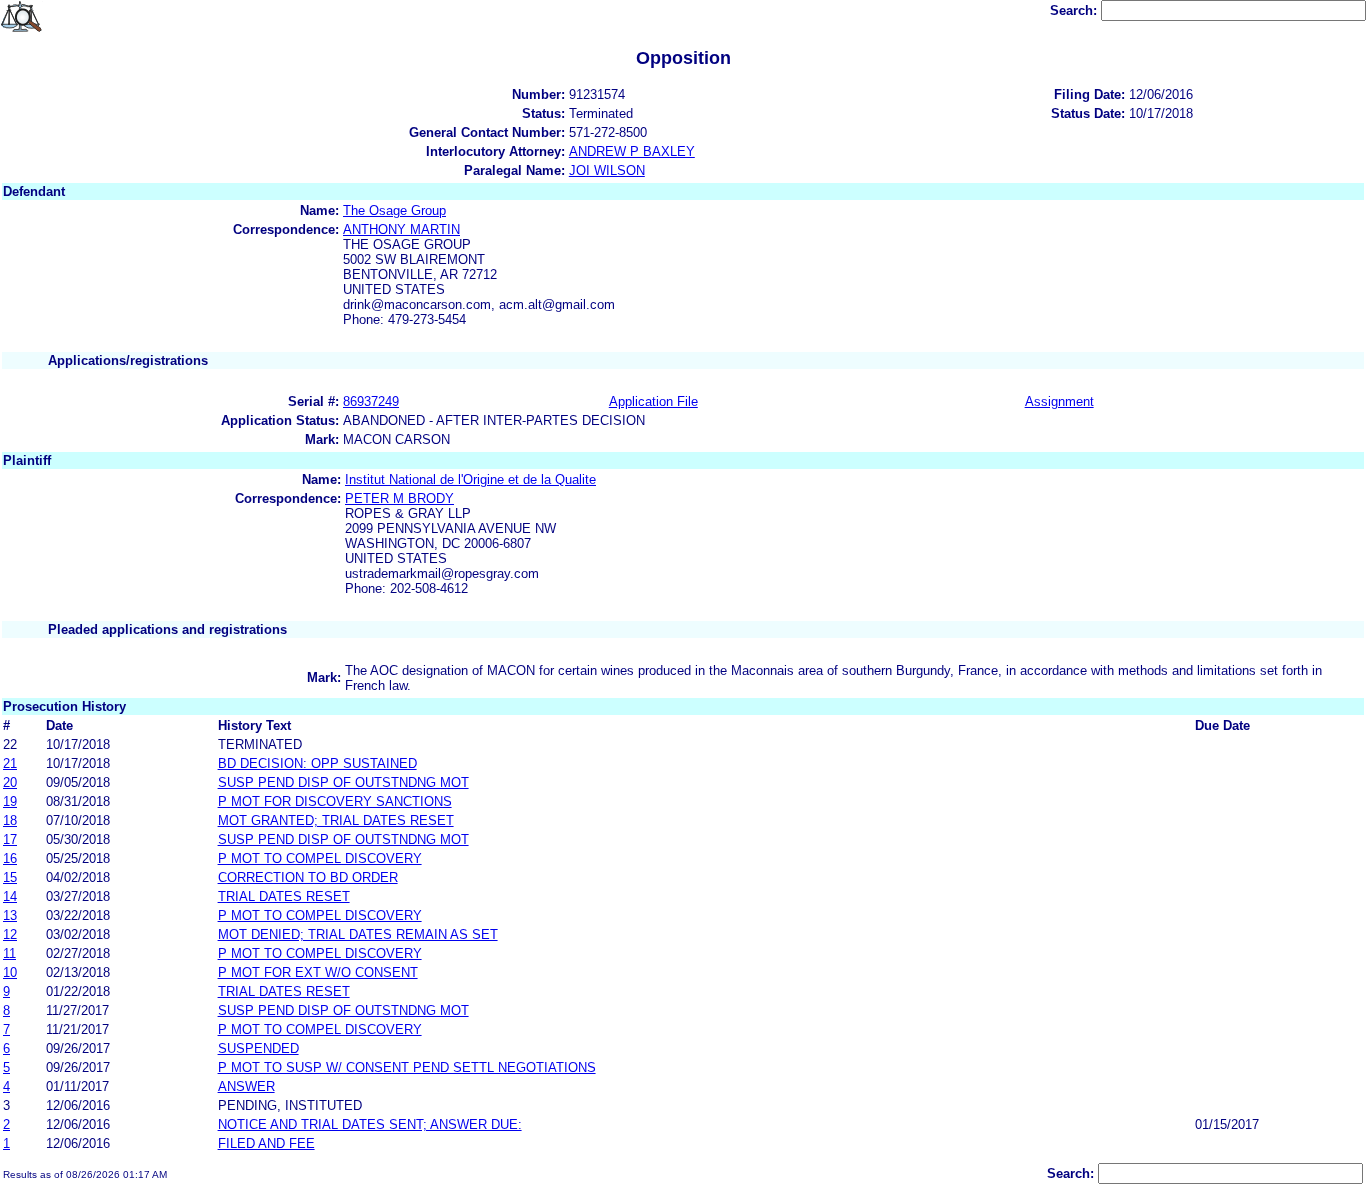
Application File (653, 401)
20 (10, 782)
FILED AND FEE (266, 1143)
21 (10, 763)
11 (9, 953)
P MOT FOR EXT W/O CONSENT (318, 972)
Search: (1075, 10)
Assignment (1059, 401)
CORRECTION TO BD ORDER (308, 877)
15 (10, 877)
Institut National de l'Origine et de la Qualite (470, 479)
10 (10, 972)
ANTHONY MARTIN (401, 229)
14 (10, 896)
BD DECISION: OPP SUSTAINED (317, 763)
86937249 (371, 401)
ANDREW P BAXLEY (632, 151)
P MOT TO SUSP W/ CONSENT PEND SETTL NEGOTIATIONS (407, 1067)
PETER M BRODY (399, 498)
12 (10, 934)
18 (10, 820)
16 (10, 858)
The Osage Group (394, 210)
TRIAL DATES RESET (284, 896)
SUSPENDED (258, 1048)
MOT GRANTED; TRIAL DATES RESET (336, 820)
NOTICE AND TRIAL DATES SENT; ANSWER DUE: (370, 1124)
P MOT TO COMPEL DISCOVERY (320, 858)
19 (10, 801)
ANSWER (246, 1086)
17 (10, 839)
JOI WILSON (607, 170)
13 (10, 915)
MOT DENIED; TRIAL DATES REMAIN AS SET (358, 934)
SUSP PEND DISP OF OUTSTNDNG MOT (343, 782)
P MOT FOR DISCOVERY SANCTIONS (335, 801)
